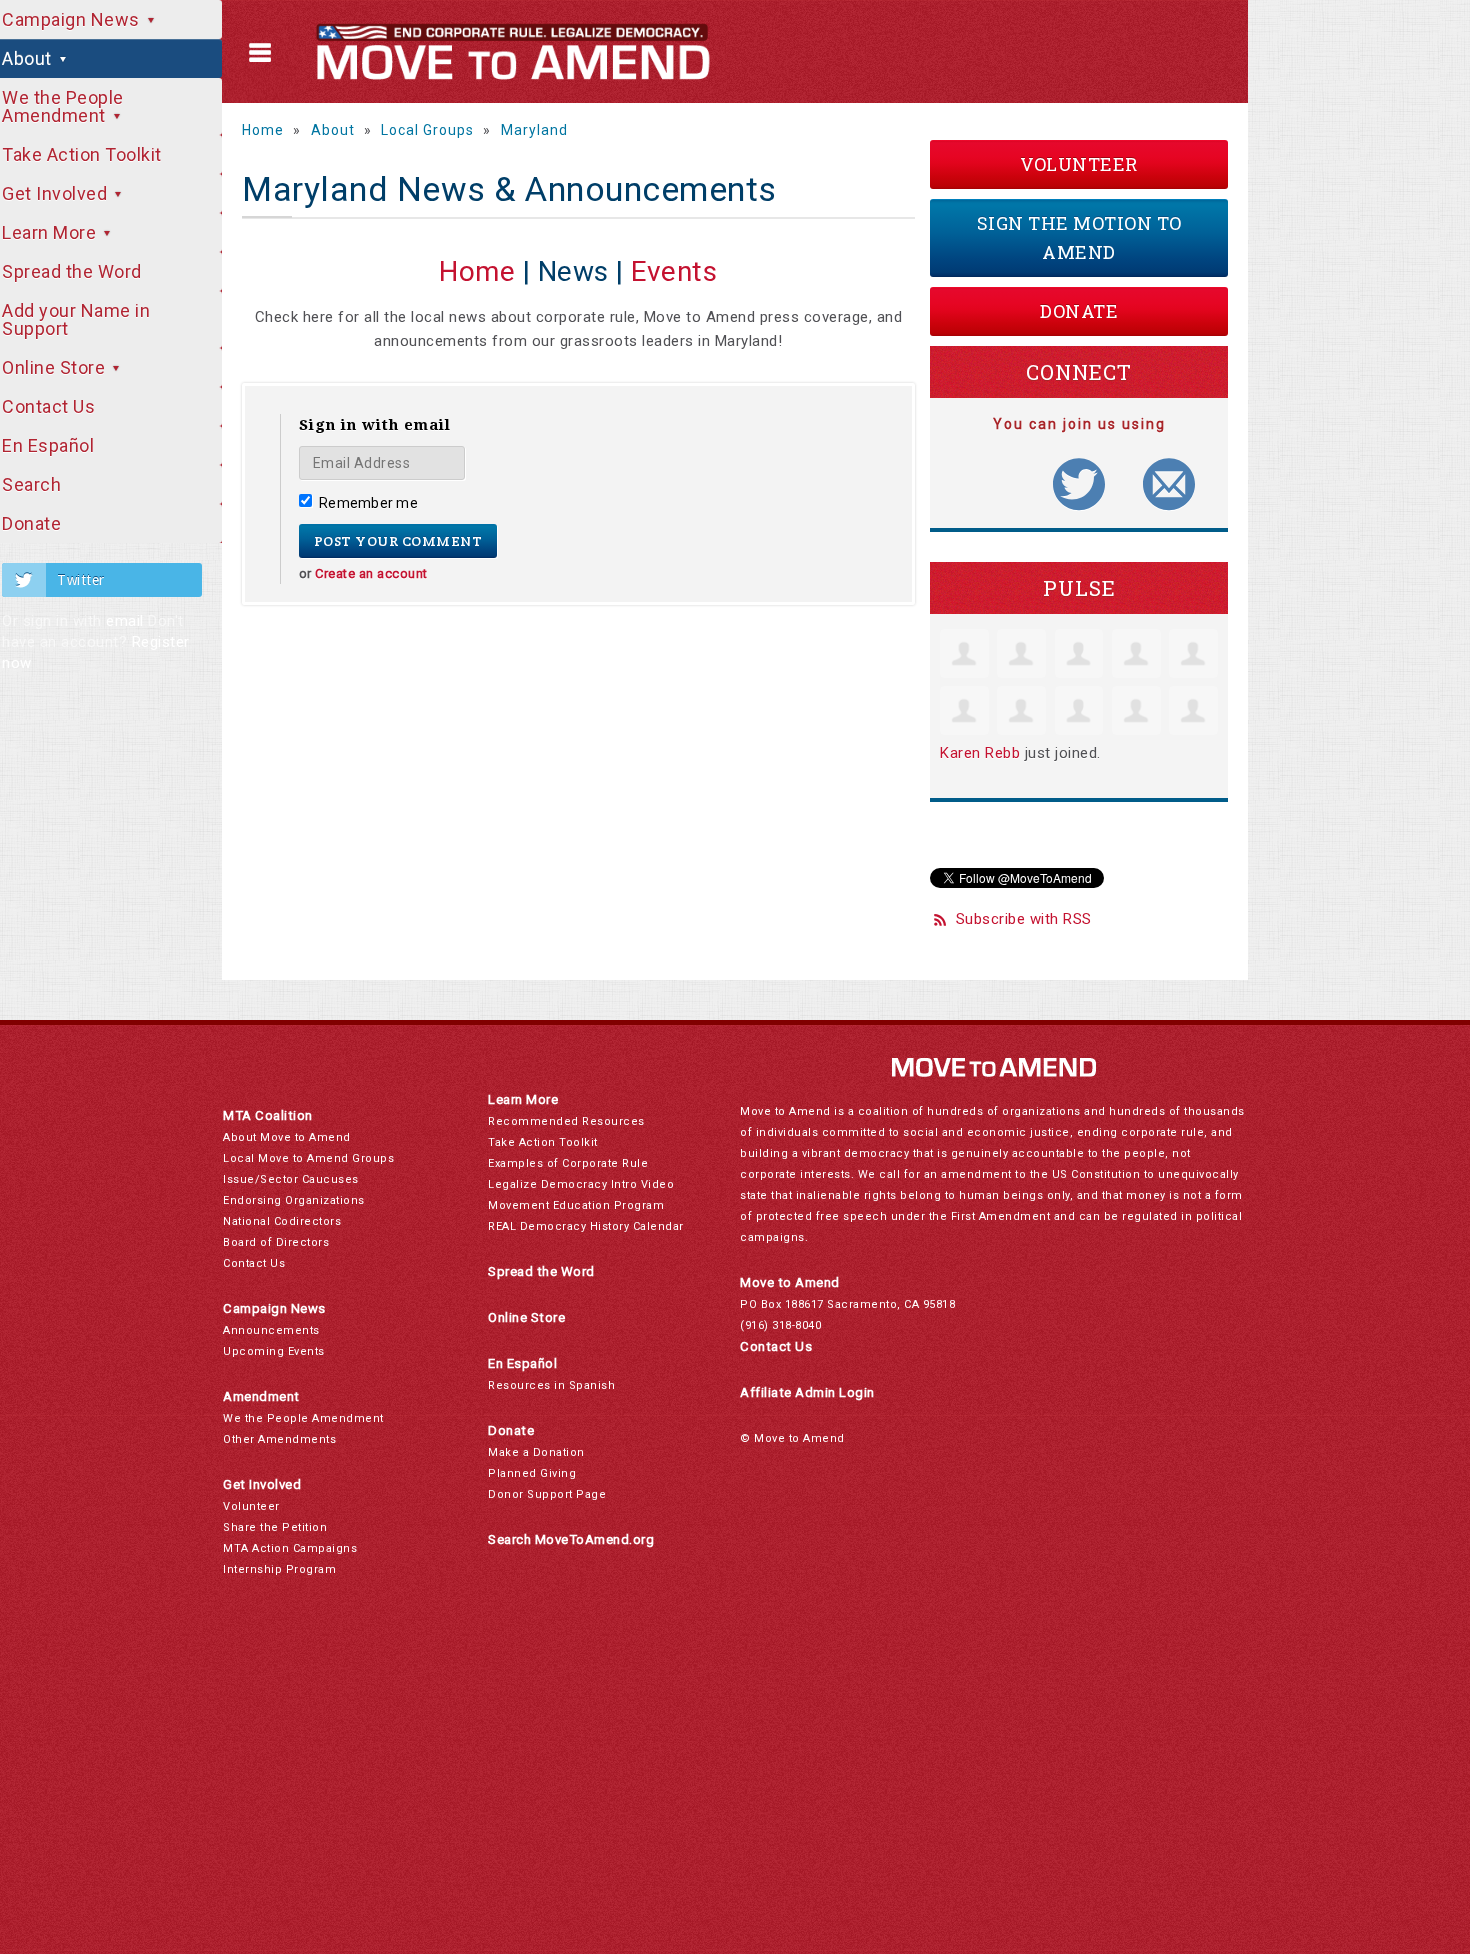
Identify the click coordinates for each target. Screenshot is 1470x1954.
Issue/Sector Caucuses (291, 1179)
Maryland (534, 130)
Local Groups (427, 130)
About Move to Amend (287, 1137)
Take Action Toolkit (543, 1142)
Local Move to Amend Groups (308, 1158)
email (125, 621)
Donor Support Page (547, 1494)
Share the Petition (275, 1527)
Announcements (271, 1330)
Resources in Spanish (551, 1385)
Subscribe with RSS (1024, 919)
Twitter (81, 580)
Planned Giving (532, 1473)
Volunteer (1079, 164)
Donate (1079, 311)
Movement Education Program (576, 1205)
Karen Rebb (980, 753)
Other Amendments (279, 1439)
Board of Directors (276, 1242)
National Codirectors (282, 1221)
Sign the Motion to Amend (1079, 237)
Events (674, 271)
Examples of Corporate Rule (568, 1163)
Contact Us (254, 1263)
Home (263, 130)
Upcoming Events (274, 1351)
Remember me (368, 503)
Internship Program (279, 1569)
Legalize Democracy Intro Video (581, 1184)
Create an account (371, 573)
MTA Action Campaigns (290, 1548)
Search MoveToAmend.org (571, 1539)
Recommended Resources (566, 1121)
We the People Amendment (303, 1418)
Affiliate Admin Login (807, 1392)
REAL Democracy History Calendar (586, 1226)
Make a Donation (536, 1452)
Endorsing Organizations (294, 1200)
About (333, 130)
